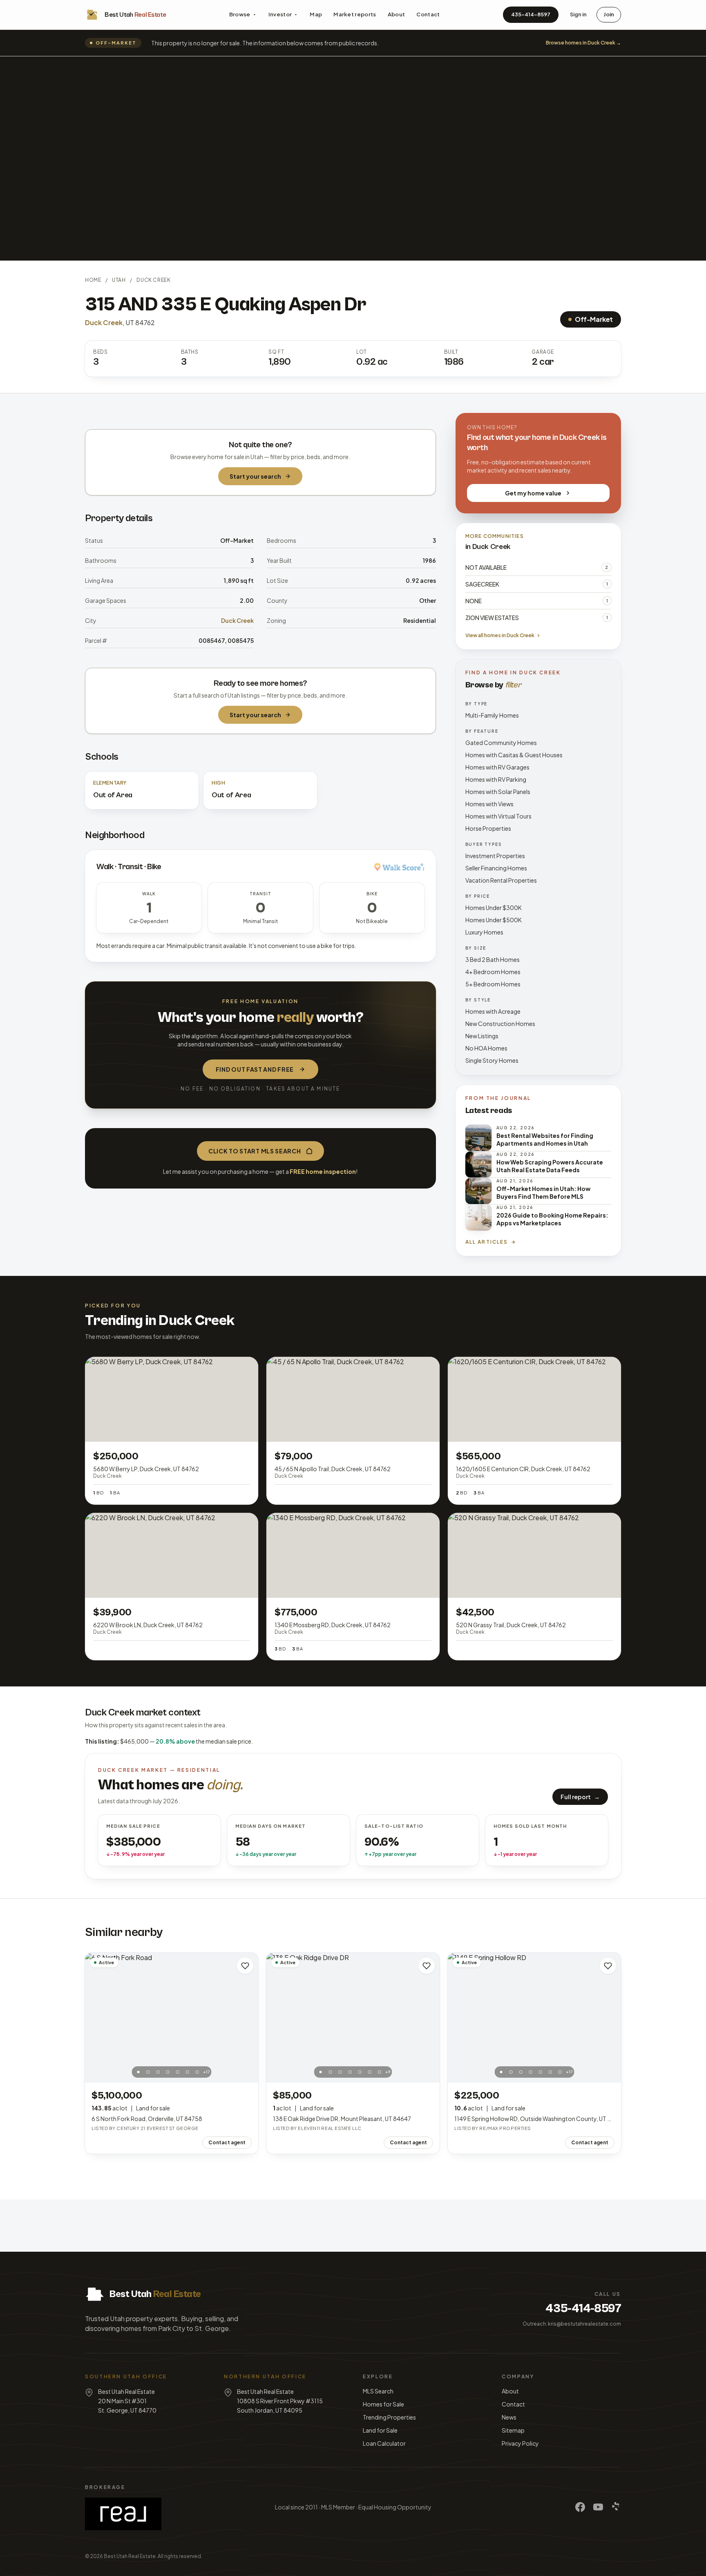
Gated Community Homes (501, 743)
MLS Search (378, 2391)
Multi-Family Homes (492, 715)
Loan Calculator (384, 2443)
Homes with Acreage (493, 1011)
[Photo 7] (197, 2072)
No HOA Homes (486, 1048)
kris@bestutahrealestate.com (584, 2324)
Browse (240, 14)
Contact (428, 14)
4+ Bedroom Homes (493, 972)
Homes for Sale (383, 2404)
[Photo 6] (188, 2072)
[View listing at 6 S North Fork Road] (172, 2018)
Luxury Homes (484, 932)
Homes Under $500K (494, 920)
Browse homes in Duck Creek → (583, 43)
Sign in (578, 14)
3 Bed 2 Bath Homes (493, 959)
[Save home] (245, 1966)
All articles (487, 1242)
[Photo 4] (168, 2072)
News (509, 2417)
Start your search (255, 476)
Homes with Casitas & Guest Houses (514, 755)
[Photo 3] (158, 2072)
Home (93, 280)
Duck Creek (153, 280)
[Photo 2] (148, 2072)
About (397, 14)
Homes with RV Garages (497, 767)
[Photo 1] (139, 2072)
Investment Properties (495, 856)
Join (609, 14)
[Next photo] (248, 2018)
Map (316, 14)
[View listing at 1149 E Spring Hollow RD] (534, 2018)
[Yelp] (616, 2507)
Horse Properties (488, 828)
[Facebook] (580, 2507)
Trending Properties (389, 2417)
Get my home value (533, 493)
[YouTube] (598, 2507)
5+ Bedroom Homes (493, 984)
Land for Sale (380, 2430)
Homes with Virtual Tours (498, 816)
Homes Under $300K (494, 908)
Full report (580, 1797)
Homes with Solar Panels (498, 792)
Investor (280, 14)
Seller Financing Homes (496, 868)
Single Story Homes (492, 1060)
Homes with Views (489, 804)
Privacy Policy (520, 2443)
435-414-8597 (531, 14)
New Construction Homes (500, 1024)
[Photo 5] (178, 2072)
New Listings (482, 1036)
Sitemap (513, 2430)
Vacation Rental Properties (501, 880)
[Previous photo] (96, 2018)
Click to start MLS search (255, 1151)
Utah (119, 280)
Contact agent (227, 2142)
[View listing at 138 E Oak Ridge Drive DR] (353, 2018)
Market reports (355, 14)
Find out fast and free (255, 1069)
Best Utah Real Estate (130, 2556)
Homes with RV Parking (496, 779)
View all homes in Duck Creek (500, 635)
